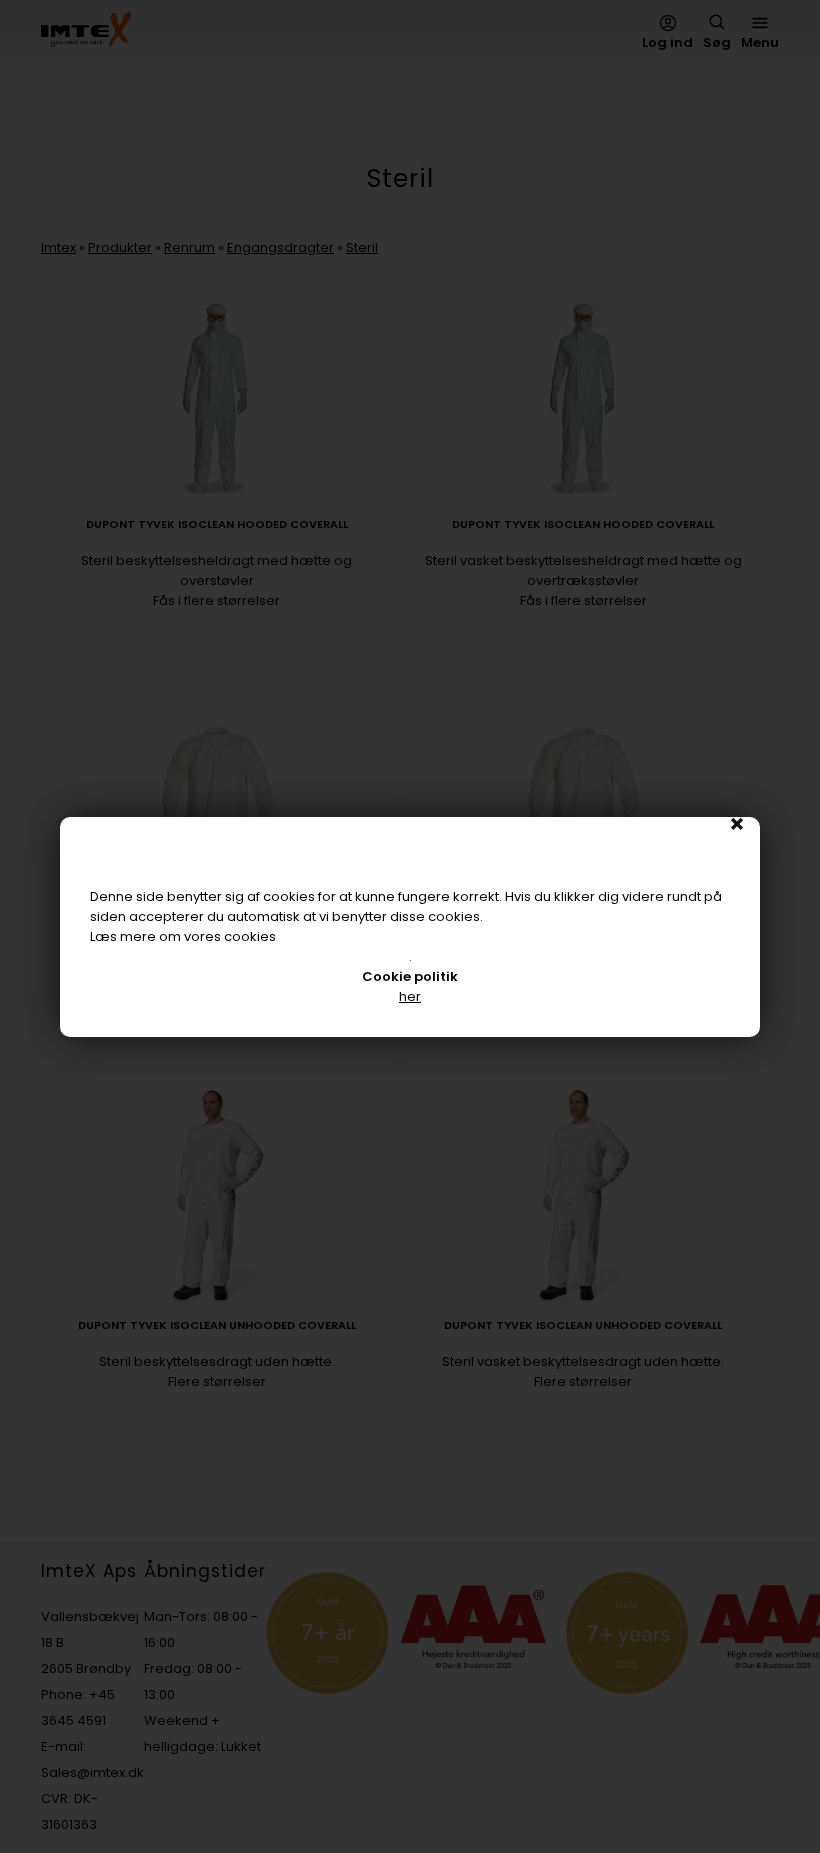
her (410, 996)
